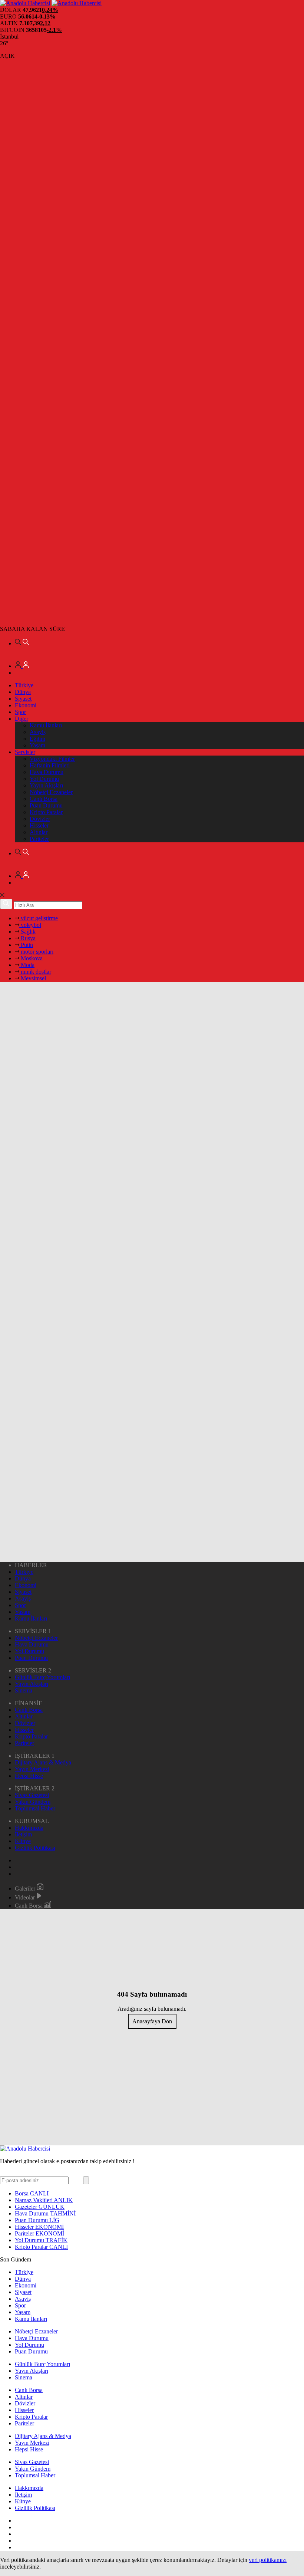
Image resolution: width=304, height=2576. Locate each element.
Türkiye (24, 685)
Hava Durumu (47, 772)
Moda (27, 965)
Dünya (23, 692)
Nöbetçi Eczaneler (51, 792)
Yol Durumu (44, 779)
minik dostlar (35, 972)
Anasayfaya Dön (152, 2021)
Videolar (26, 1897)
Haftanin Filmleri (50, 765)
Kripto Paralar (46, 812)
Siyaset (23, 699)
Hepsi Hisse (29, 1776)
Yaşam (37, 745)
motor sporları (36, 952)
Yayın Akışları (46, 785)
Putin (26, 945)
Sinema (24, 1690)
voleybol (30, 925)
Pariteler (39, 839)
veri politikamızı (268, 2560)
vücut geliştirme (39, 918)
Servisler (25, 752)
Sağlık (27, 932)
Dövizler (40, 819)
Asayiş (38, 732)
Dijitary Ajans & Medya (43, 1762)
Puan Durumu (46, 805)
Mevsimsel (33, 978)
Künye (23, 1841)
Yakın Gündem (33, 1802)
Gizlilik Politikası (35, 1848)
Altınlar (39, 832)
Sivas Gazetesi (32, 1795)
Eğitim (37, 739)
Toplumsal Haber (35, 1808)
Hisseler (39, 825)
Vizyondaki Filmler (52, 759)
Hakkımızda (29, 1828)
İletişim (23, 1834)
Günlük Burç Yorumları (42, 1677)
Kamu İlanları (46, 725)
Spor (20, 712)
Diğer (22, 719)
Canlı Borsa (44, 799)
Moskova (31, 958)
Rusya (27, 938)
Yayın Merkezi (32, 1769)
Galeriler (26, 1889)
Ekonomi (26, 705)
